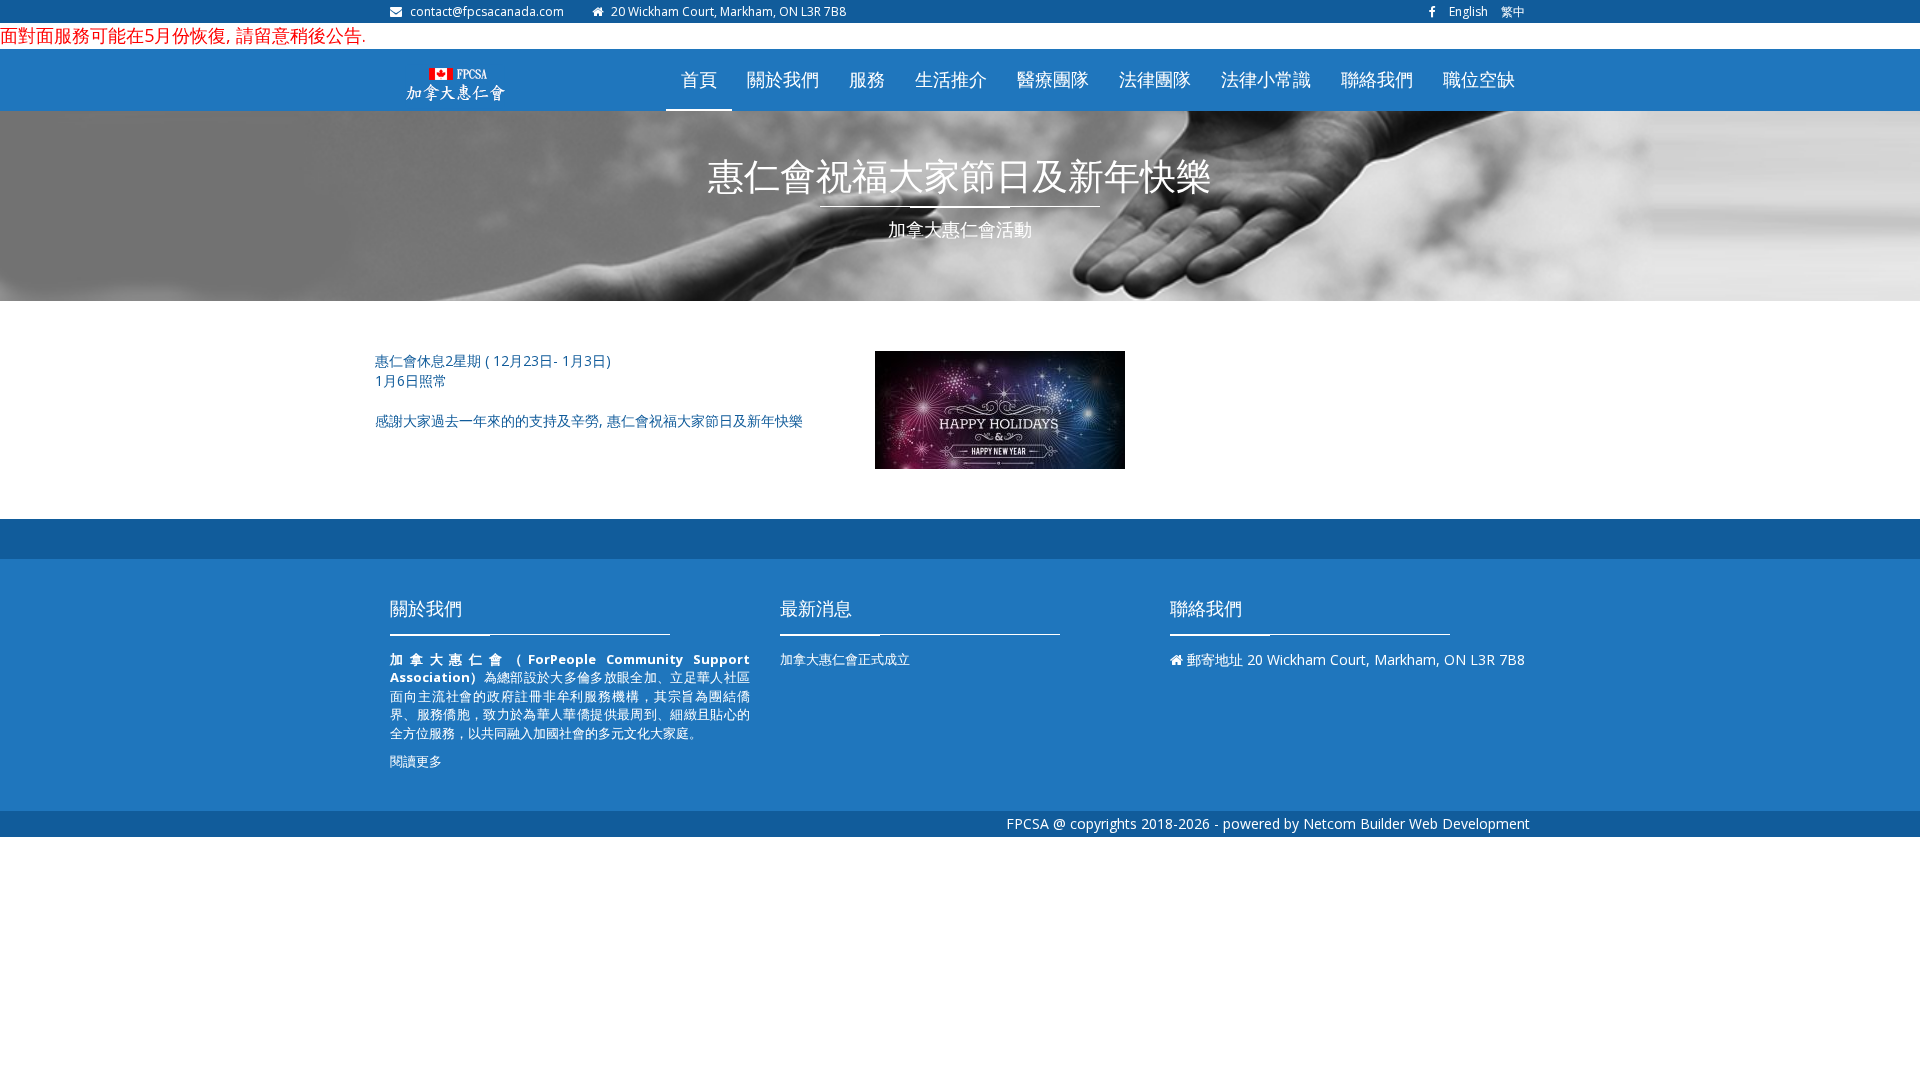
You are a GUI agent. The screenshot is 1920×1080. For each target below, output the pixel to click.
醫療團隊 (1053, 79)
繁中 (1513, 11)
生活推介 (951, 79)
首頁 (699, 79)
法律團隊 (1155, 79)
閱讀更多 (416, 761)
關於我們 (783, 79)
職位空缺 (1479, 79)
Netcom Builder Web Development (1416, 823)
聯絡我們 (1377, 79)
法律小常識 (1266, 79)
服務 (867, 79)
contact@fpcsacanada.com (487, 11)
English (1468, 11)
